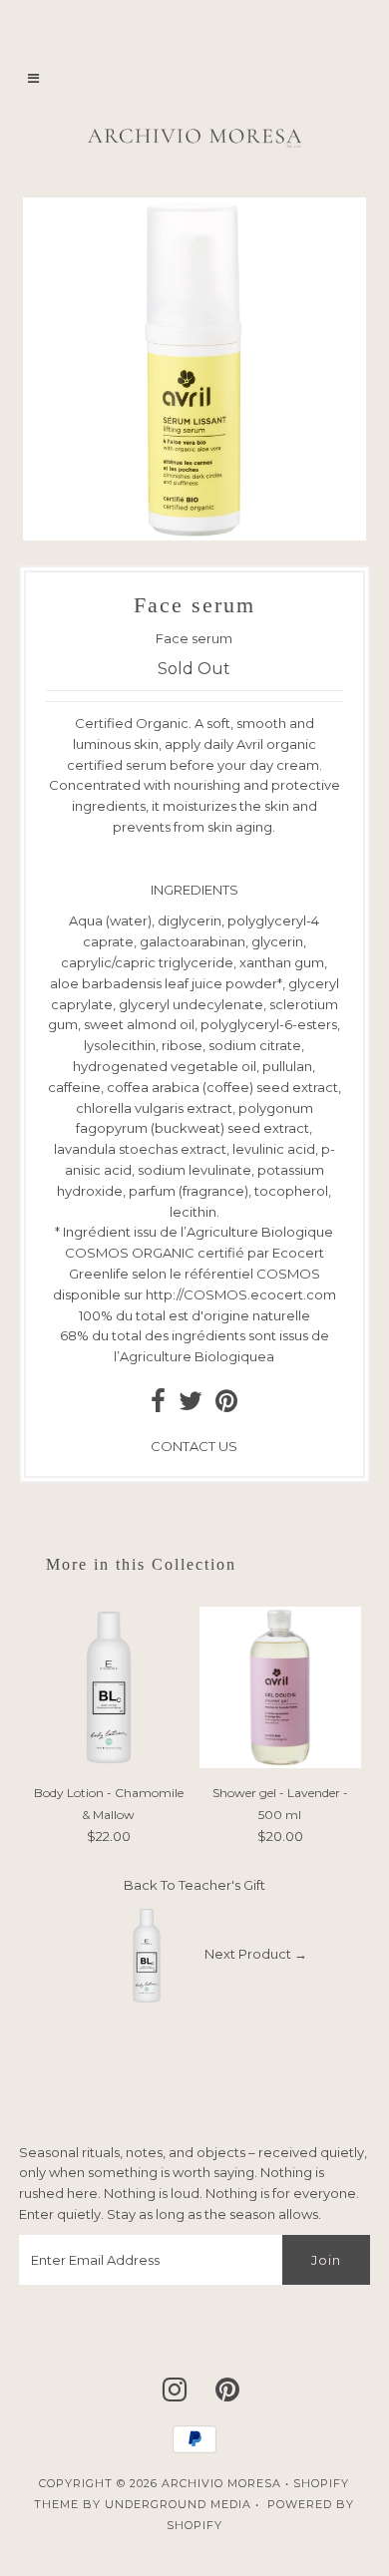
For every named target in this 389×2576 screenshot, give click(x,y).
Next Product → (256, 1954)
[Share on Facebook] (158, 1405)
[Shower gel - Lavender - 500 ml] (280, 1763)
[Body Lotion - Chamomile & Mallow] (109, 1763)
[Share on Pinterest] (226, 1405)
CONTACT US (194, 1446)
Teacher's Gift (222, 1885)
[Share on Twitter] (191, 1405)
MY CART (238, 75)
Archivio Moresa (221, 2483)
